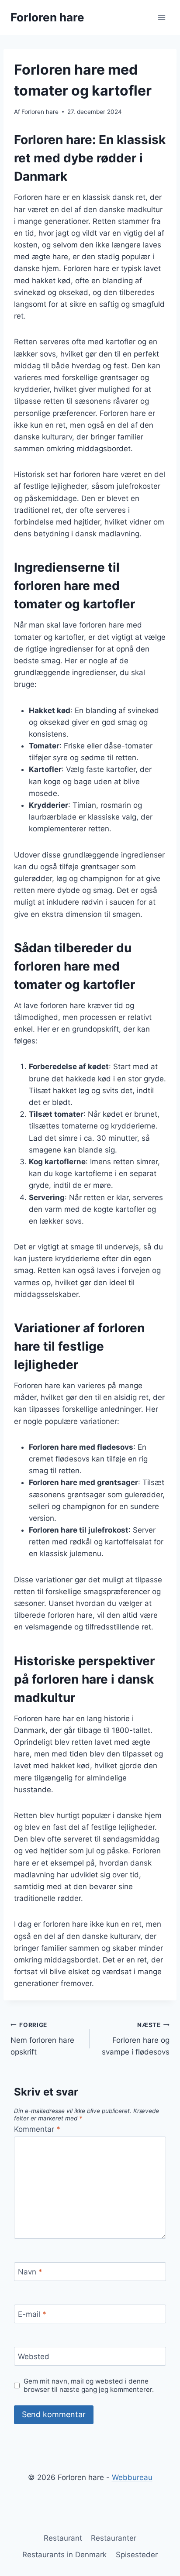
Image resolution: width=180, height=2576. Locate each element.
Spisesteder (137, 2555)
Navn (30, 2272)
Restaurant (63, 2538)
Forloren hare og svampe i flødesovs (136, 2039)
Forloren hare (40, 112)
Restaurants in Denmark (64, 2555)
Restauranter (114, 2538)
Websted (34, 2356)
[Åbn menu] (161, 17)
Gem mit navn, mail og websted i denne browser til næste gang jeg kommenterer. (89, 2386)
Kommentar (37, 2129)
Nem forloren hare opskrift (42, 2039)
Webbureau (132, 2477)
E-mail (32, 2314)
